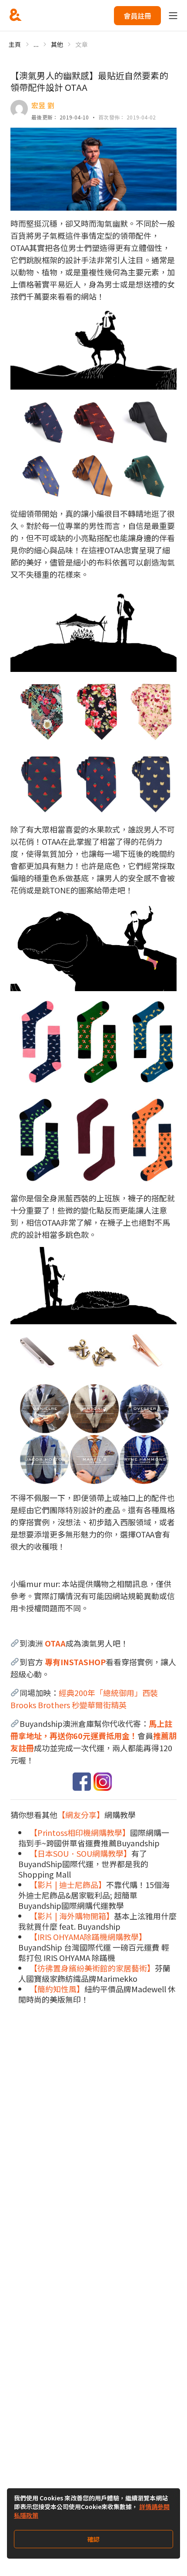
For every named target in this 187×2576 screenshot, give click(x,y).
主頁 (15, 44)
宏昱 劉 (43, 105)
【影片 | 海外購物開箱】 (72, 1916)
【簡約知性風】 (57, 1989)
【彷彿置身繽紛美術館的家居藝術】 (92, 1968)
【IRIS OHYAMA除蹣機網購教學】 (88, 1937)
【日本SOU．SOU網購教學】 (80, 1853)
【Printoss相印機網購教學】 (80, 1832)
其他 (57, 44)
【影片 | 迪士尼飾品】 (68, 1885)
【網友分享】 (81, 1815)
